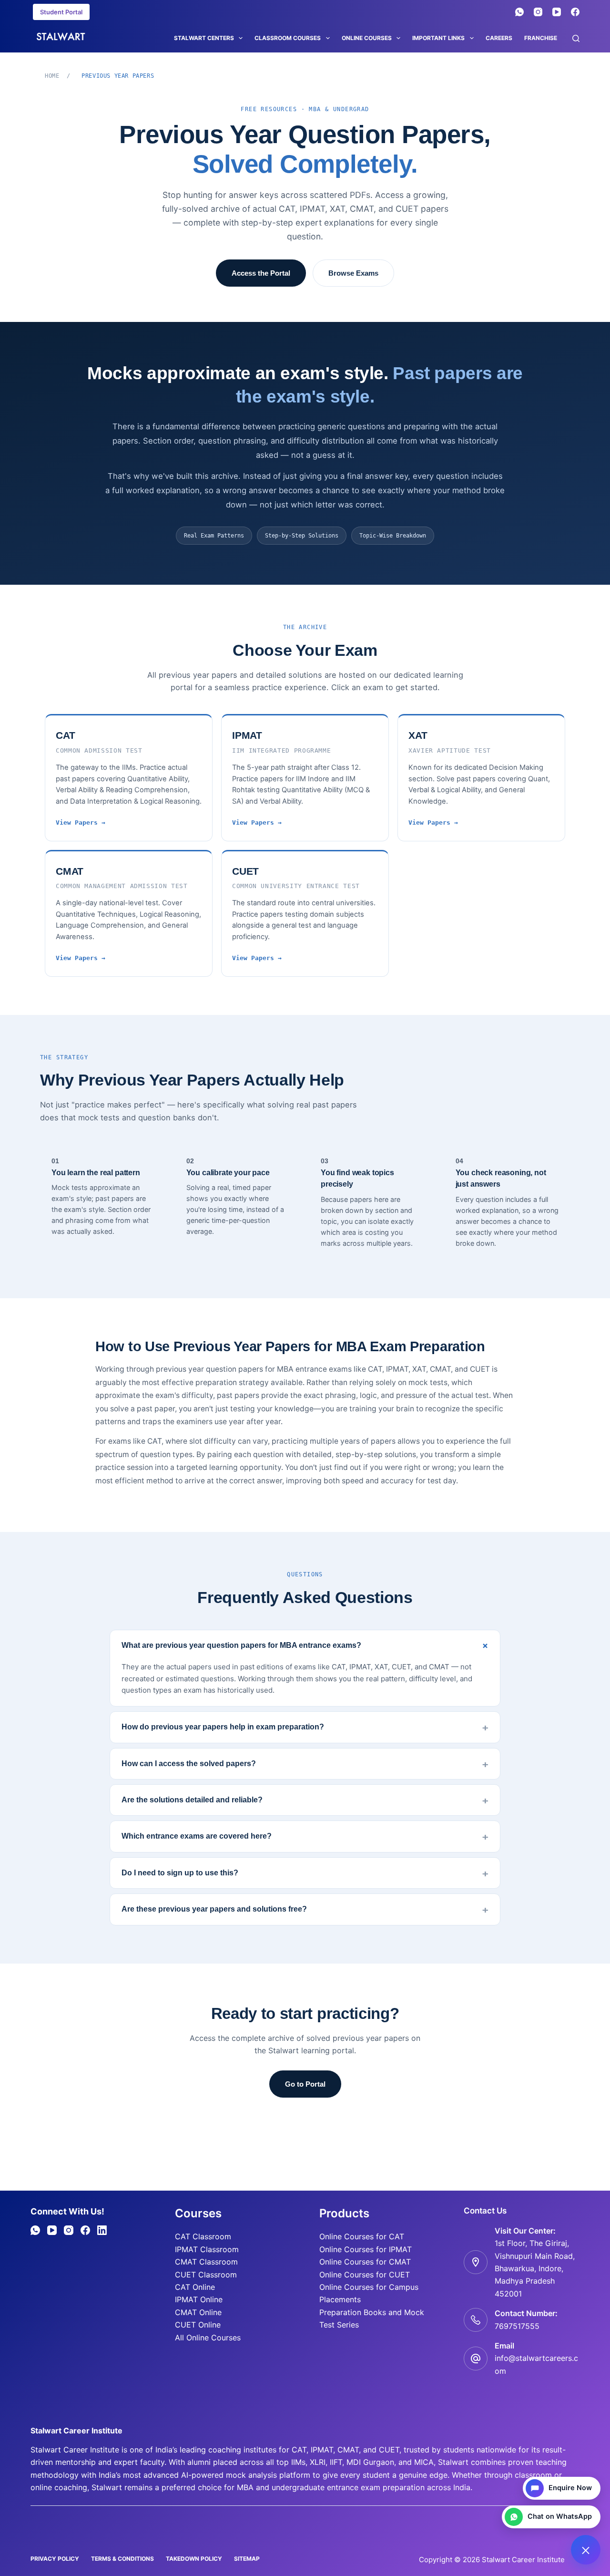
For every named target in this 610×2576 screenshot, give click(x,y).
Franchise (541, 38)
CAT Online (195, 2287)
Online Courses (367, 38)
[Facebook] (575, 12)
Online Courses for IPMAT (366, 2249)
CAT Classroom (203, 2236)
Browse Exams (353, 273)
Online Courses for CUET (365, 2275)
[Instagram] (538, 12)
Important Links (438, 38)
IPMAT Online (199, 2299)
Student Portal (61, 12)
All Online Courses (208, 2338)
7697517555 (517, 2326)
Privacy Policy (55, 2559)
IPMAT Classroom (207, 2249)
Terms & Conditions (122, 2559)
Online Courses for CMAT (365, 2262)
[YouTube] (557, 12)
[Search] (576, 38)
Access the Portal (261, 273)
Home (52, 76)
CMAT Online (198, 2312)
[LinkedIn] (102, 2230)
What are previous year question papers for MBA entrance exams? (241, 1645)
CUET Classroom (206, 2275)
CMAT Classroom (206, 2262)
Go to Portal (305, 2084)
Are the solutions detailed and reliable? (192, 1800)
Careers (499, 38)
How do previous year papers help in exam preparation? (223, 1727)
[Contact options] (586, 2550)
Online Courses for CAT (362, 2236)
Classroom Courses (288, 38)
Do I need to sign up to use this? (180, 1873)
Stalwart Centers (204, 38)
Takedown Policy (194, 2559)
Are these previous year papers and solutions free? (214, 1909)
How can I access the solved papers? (189, 1764)
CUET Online (198, 2325)
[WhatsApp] (519, 12)
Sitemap (247, 2559)
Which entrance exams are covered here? (197, 1836)
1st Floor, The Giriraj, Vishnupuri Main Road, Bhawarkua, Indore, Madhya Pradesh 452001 (535, 2268)
